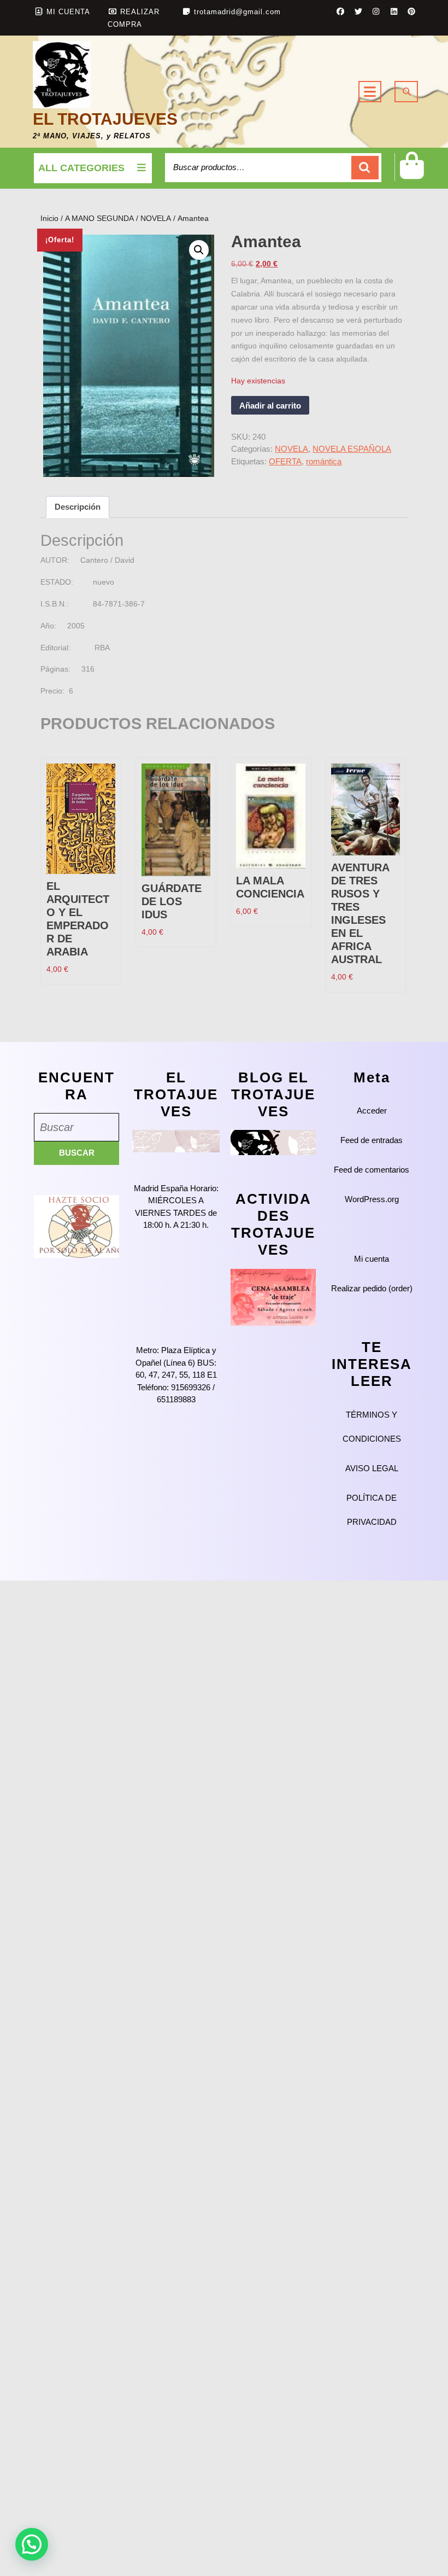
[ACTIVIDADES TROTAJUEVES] (273, 1296)
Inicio (49, 218)
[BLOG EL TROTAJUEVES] (273, 1142)
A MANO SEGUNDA (99, 218)
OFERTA (285, 461)
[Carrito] (412, 174)
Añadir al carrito (270, 406)
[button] (199, 250)
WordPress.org (372, 1199)
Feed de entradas (372, 1140)
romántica (324, 461)
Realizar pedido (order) (372, 1288)
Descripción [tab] (78, 507)
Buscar (365, 168)
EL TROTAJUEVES (105, 119)
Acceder (372, 1111)
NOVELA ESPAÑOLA (352, 449)
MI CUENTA (68, 12)
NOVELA (156, 218)
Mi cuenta (372, 1259)
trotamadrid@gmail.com (237, 12)
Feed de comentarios (372, 1170)
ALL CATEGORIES (81, 168)
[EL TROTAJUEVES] (176, 1141)
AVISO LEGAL (372, 1468)
